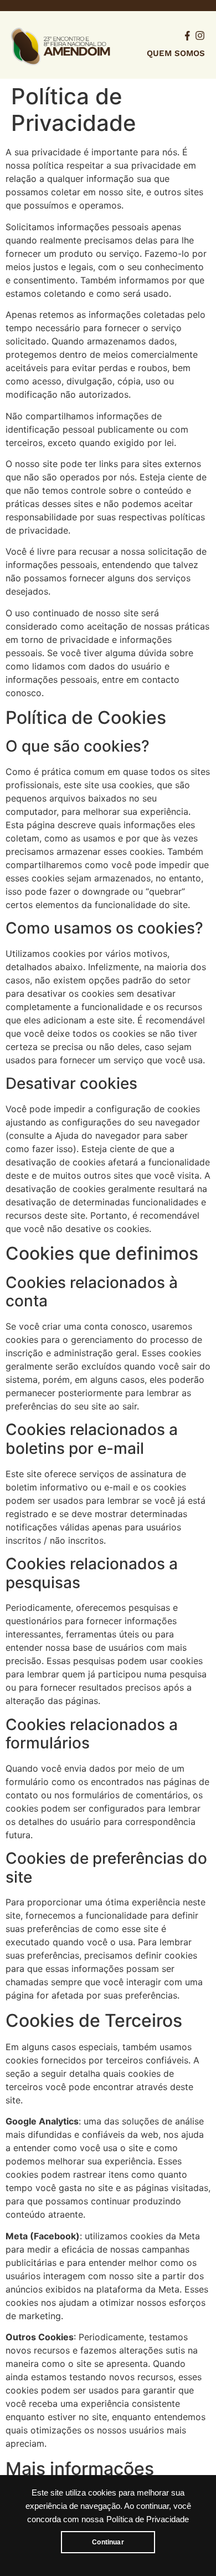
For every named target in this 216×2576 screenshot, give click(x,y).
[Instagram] (200, 36)
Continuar (108, 2542)
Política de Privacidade (148, 2519)
